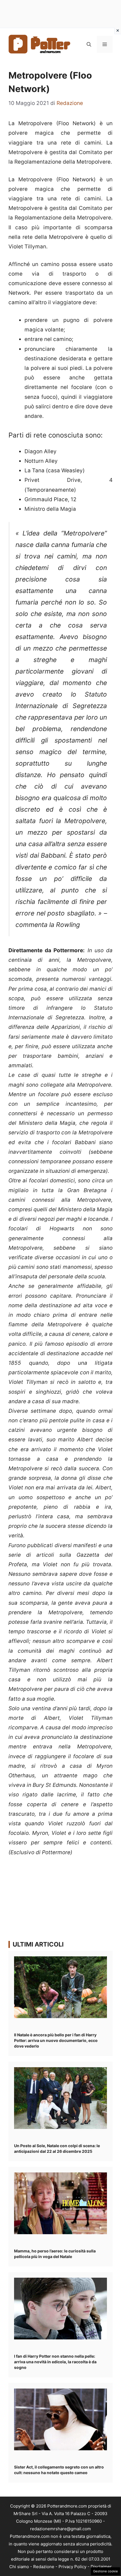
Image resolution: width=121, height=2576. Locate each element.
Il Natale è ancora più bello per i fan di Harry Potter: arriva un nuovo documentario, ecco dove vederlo (56, 2040)
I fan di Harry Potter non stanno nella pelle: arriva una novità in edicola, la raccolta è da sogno (55, 2362)
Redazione (44, 2567)
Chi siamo (19, 2567)
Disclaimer (101, 2567)
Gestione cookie (106, 2571)
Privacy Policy (72, 2567)
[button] (89, 44)
